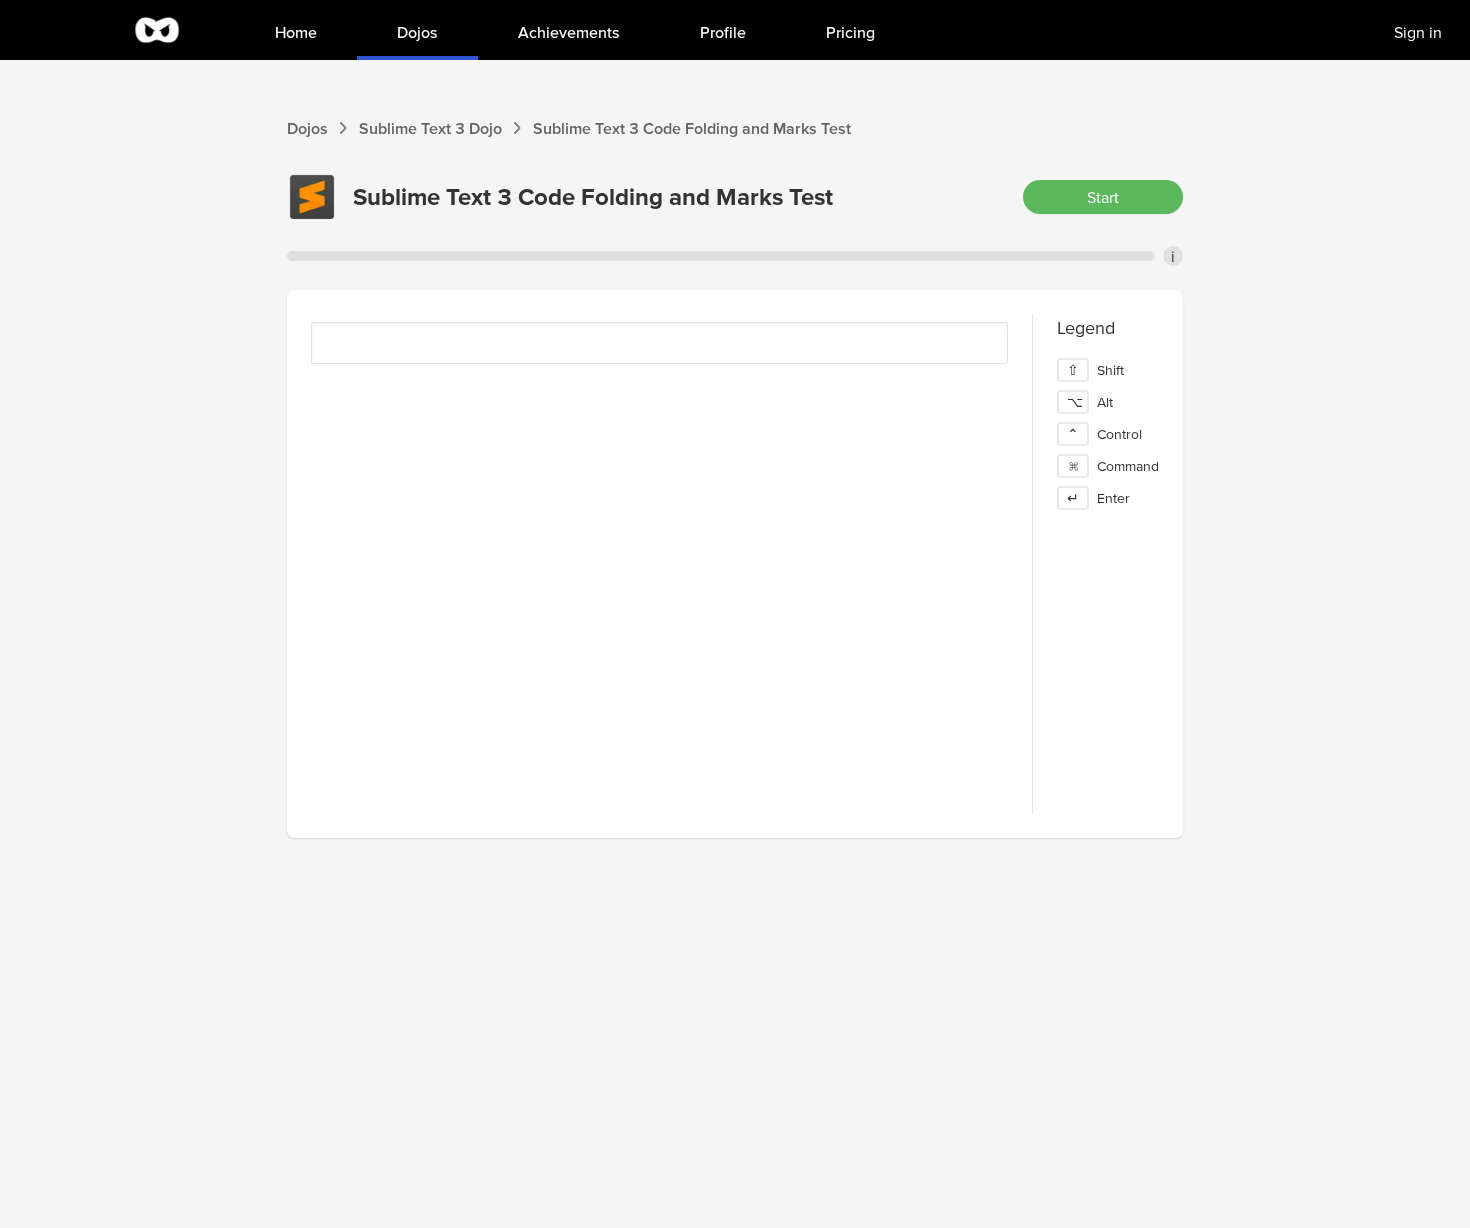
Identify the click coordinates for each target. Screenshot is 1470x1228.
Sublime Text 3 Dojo (430, 128)
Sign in (1418, 32)
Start (1103, 197)
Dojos (307, 128)
